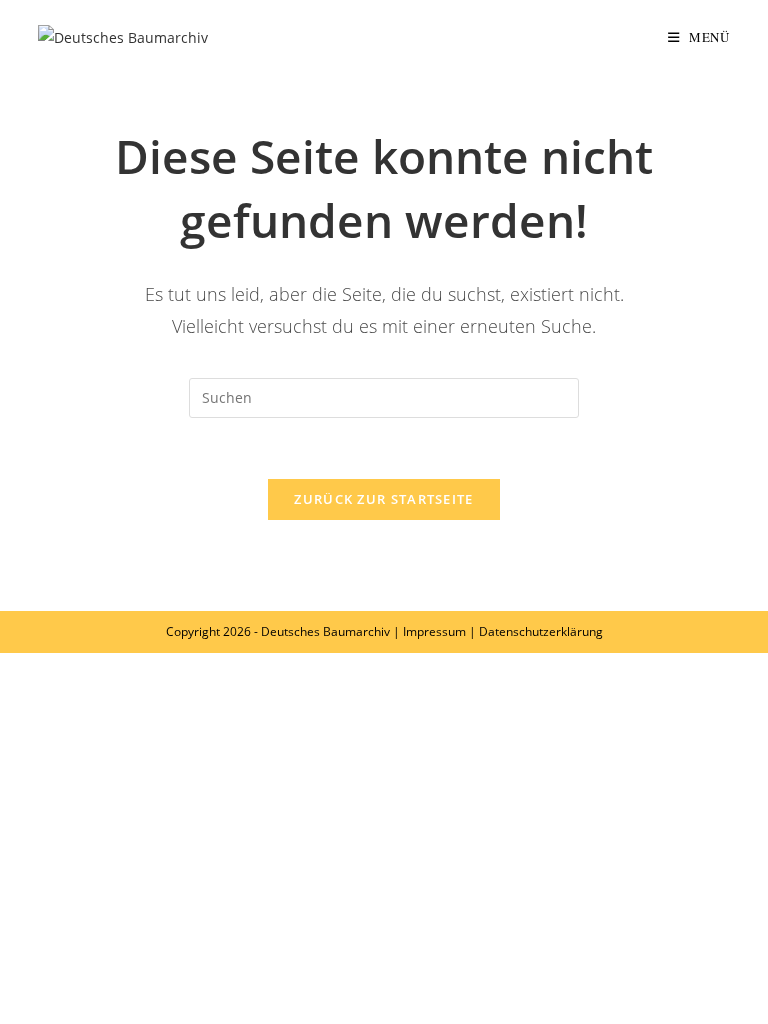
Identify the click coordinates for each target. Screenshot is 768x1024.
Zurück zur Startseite (383, 499)
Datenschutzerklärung (541, 631)
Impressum (434, 631)
